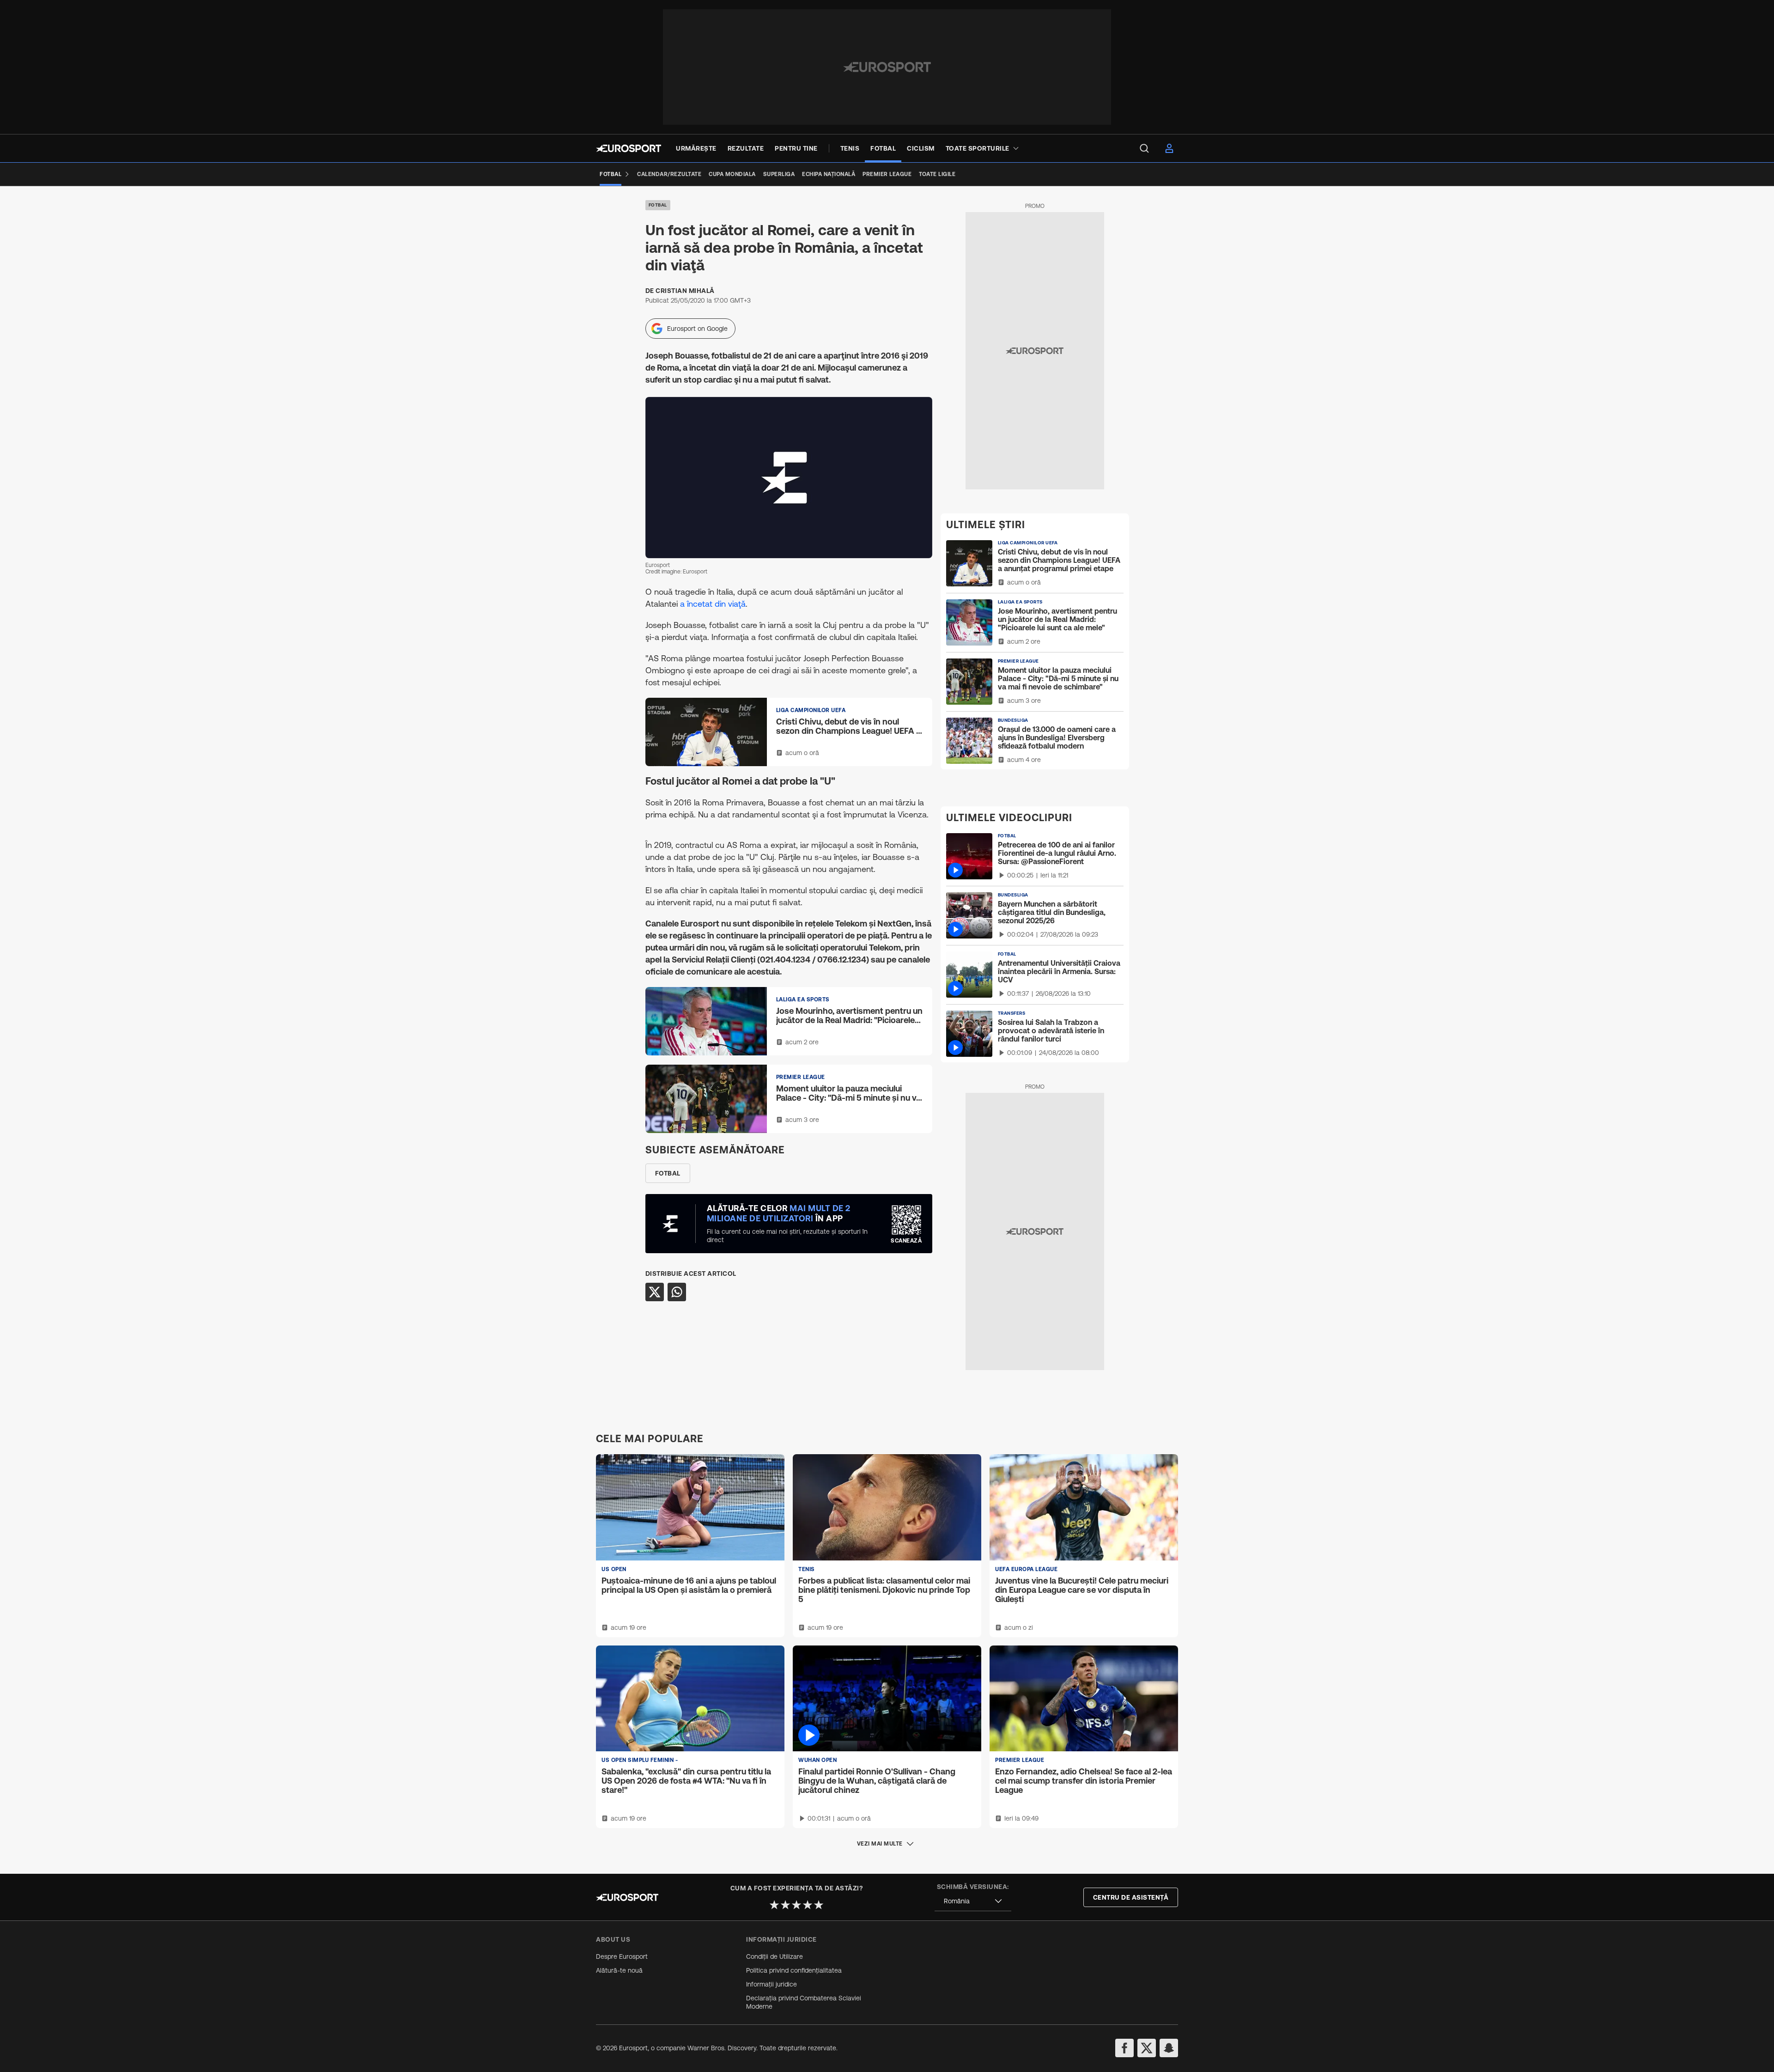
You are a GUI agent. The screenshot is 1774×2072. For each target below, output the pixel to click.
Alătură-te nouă (619, 1970)
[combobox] (973, 1901)
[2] (785, 1905)
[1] (774, 1905)
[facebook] (1124, 2048)
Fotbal (658, 205)
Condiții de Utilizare (775, 1956)
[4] (808, 1905)
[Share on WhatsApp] (677, 1292)
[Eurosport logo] (629, 148)
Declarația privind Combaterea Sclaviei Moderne (804, 2002)
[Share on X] (655, 1292)
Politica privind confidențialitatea (794, 1970)
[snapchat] (1169, 2048)
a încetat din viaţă (713, 604)
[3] (796, 1905)
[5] (819, 1905)
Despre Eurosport (622, 1956)
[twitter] (1147, 2048)
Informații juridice (772, 1984)
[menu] (1144, 148)
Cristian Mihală (685, 291)
